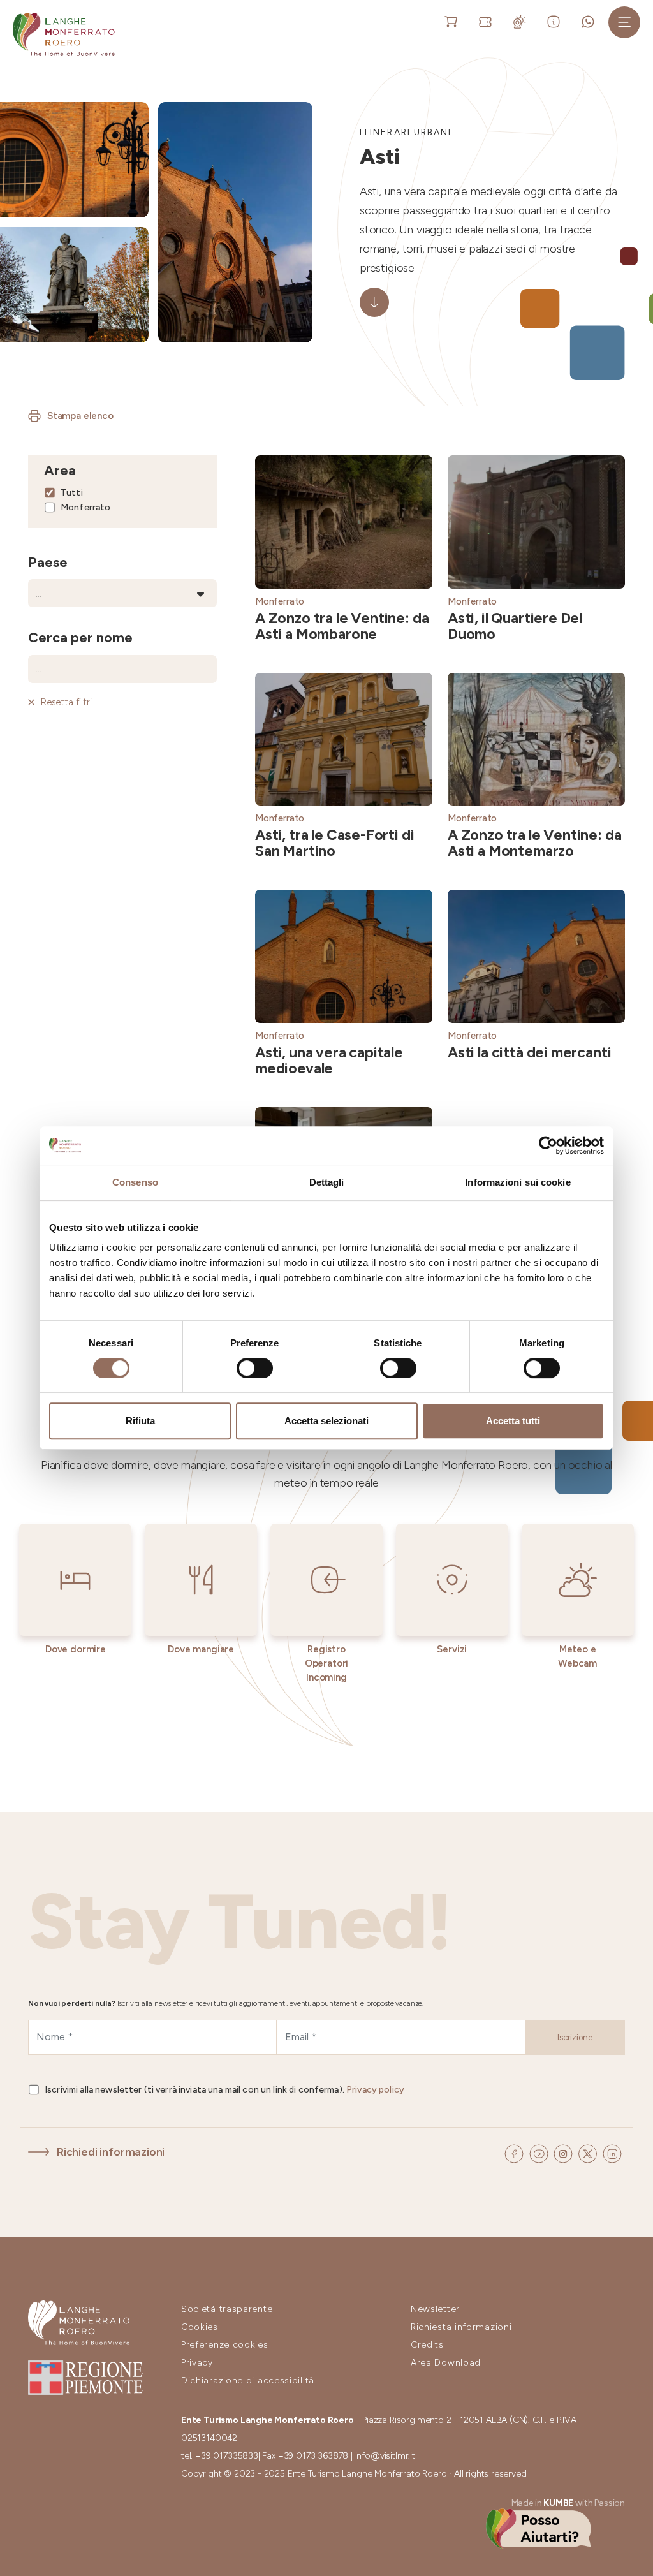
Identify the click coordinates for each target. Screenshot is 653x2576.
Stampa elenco (80, 416)
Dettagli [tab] (327, 1182)
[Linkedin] (612, 2152)
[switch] (255, 1368)
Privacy (197, 2363)
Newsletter (435, 2309)
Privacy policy (375, 2090)
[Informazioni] (556, 21)
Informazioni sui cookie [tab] (517, 1182)
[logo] (64, 34)
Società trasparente (227, 2309)
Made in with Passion (568, 2503)
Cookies (200, 2327)
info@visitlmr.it (385, 2456)
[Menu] (624, 22)
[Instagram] (564, 2152)
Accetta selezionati (326, 1421)
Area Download (446, 2363)
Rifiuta (140, 1421)
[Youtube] (540, 2152)
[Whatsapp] (590, 21)
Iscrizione (575, 2037)
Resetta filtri (66, 702)
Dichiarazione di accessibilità (248, 2381)
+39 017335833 (227, 2456)
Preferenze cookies (225, 2345)
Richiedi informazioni (111, 2152)
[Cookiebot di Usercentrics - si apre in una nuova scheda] (548, 1145)
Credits (427, 2345)
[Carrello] (453, 21)
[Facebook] (515, 2152)
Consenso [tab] (135, 1182)
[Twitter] (589, 2152)
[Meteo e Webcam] (522, 21)
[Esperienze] (488, 21)
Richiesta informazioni (461, 2327)
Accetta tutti (513, 1421)
